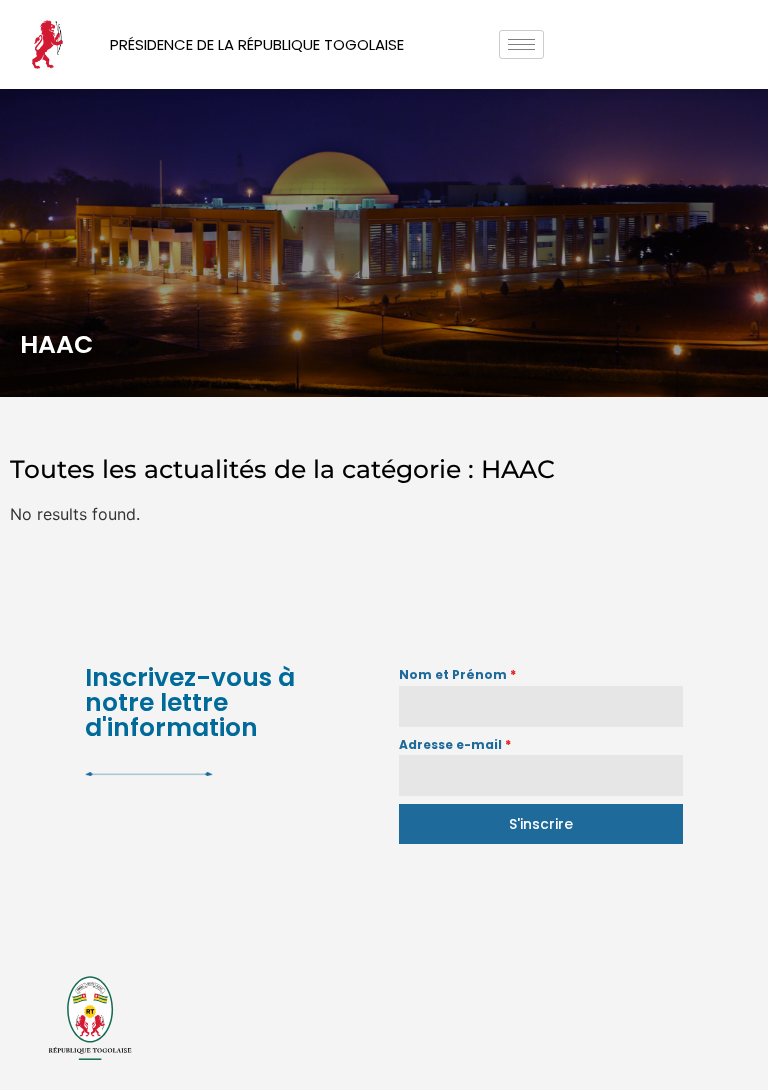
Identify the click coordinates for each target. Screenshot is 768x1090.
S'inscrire (541, 824)
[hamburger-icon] (521, 44)
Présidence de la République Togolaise (257, 44)
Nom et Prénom (457, 674)
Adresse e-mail (455, 744)
